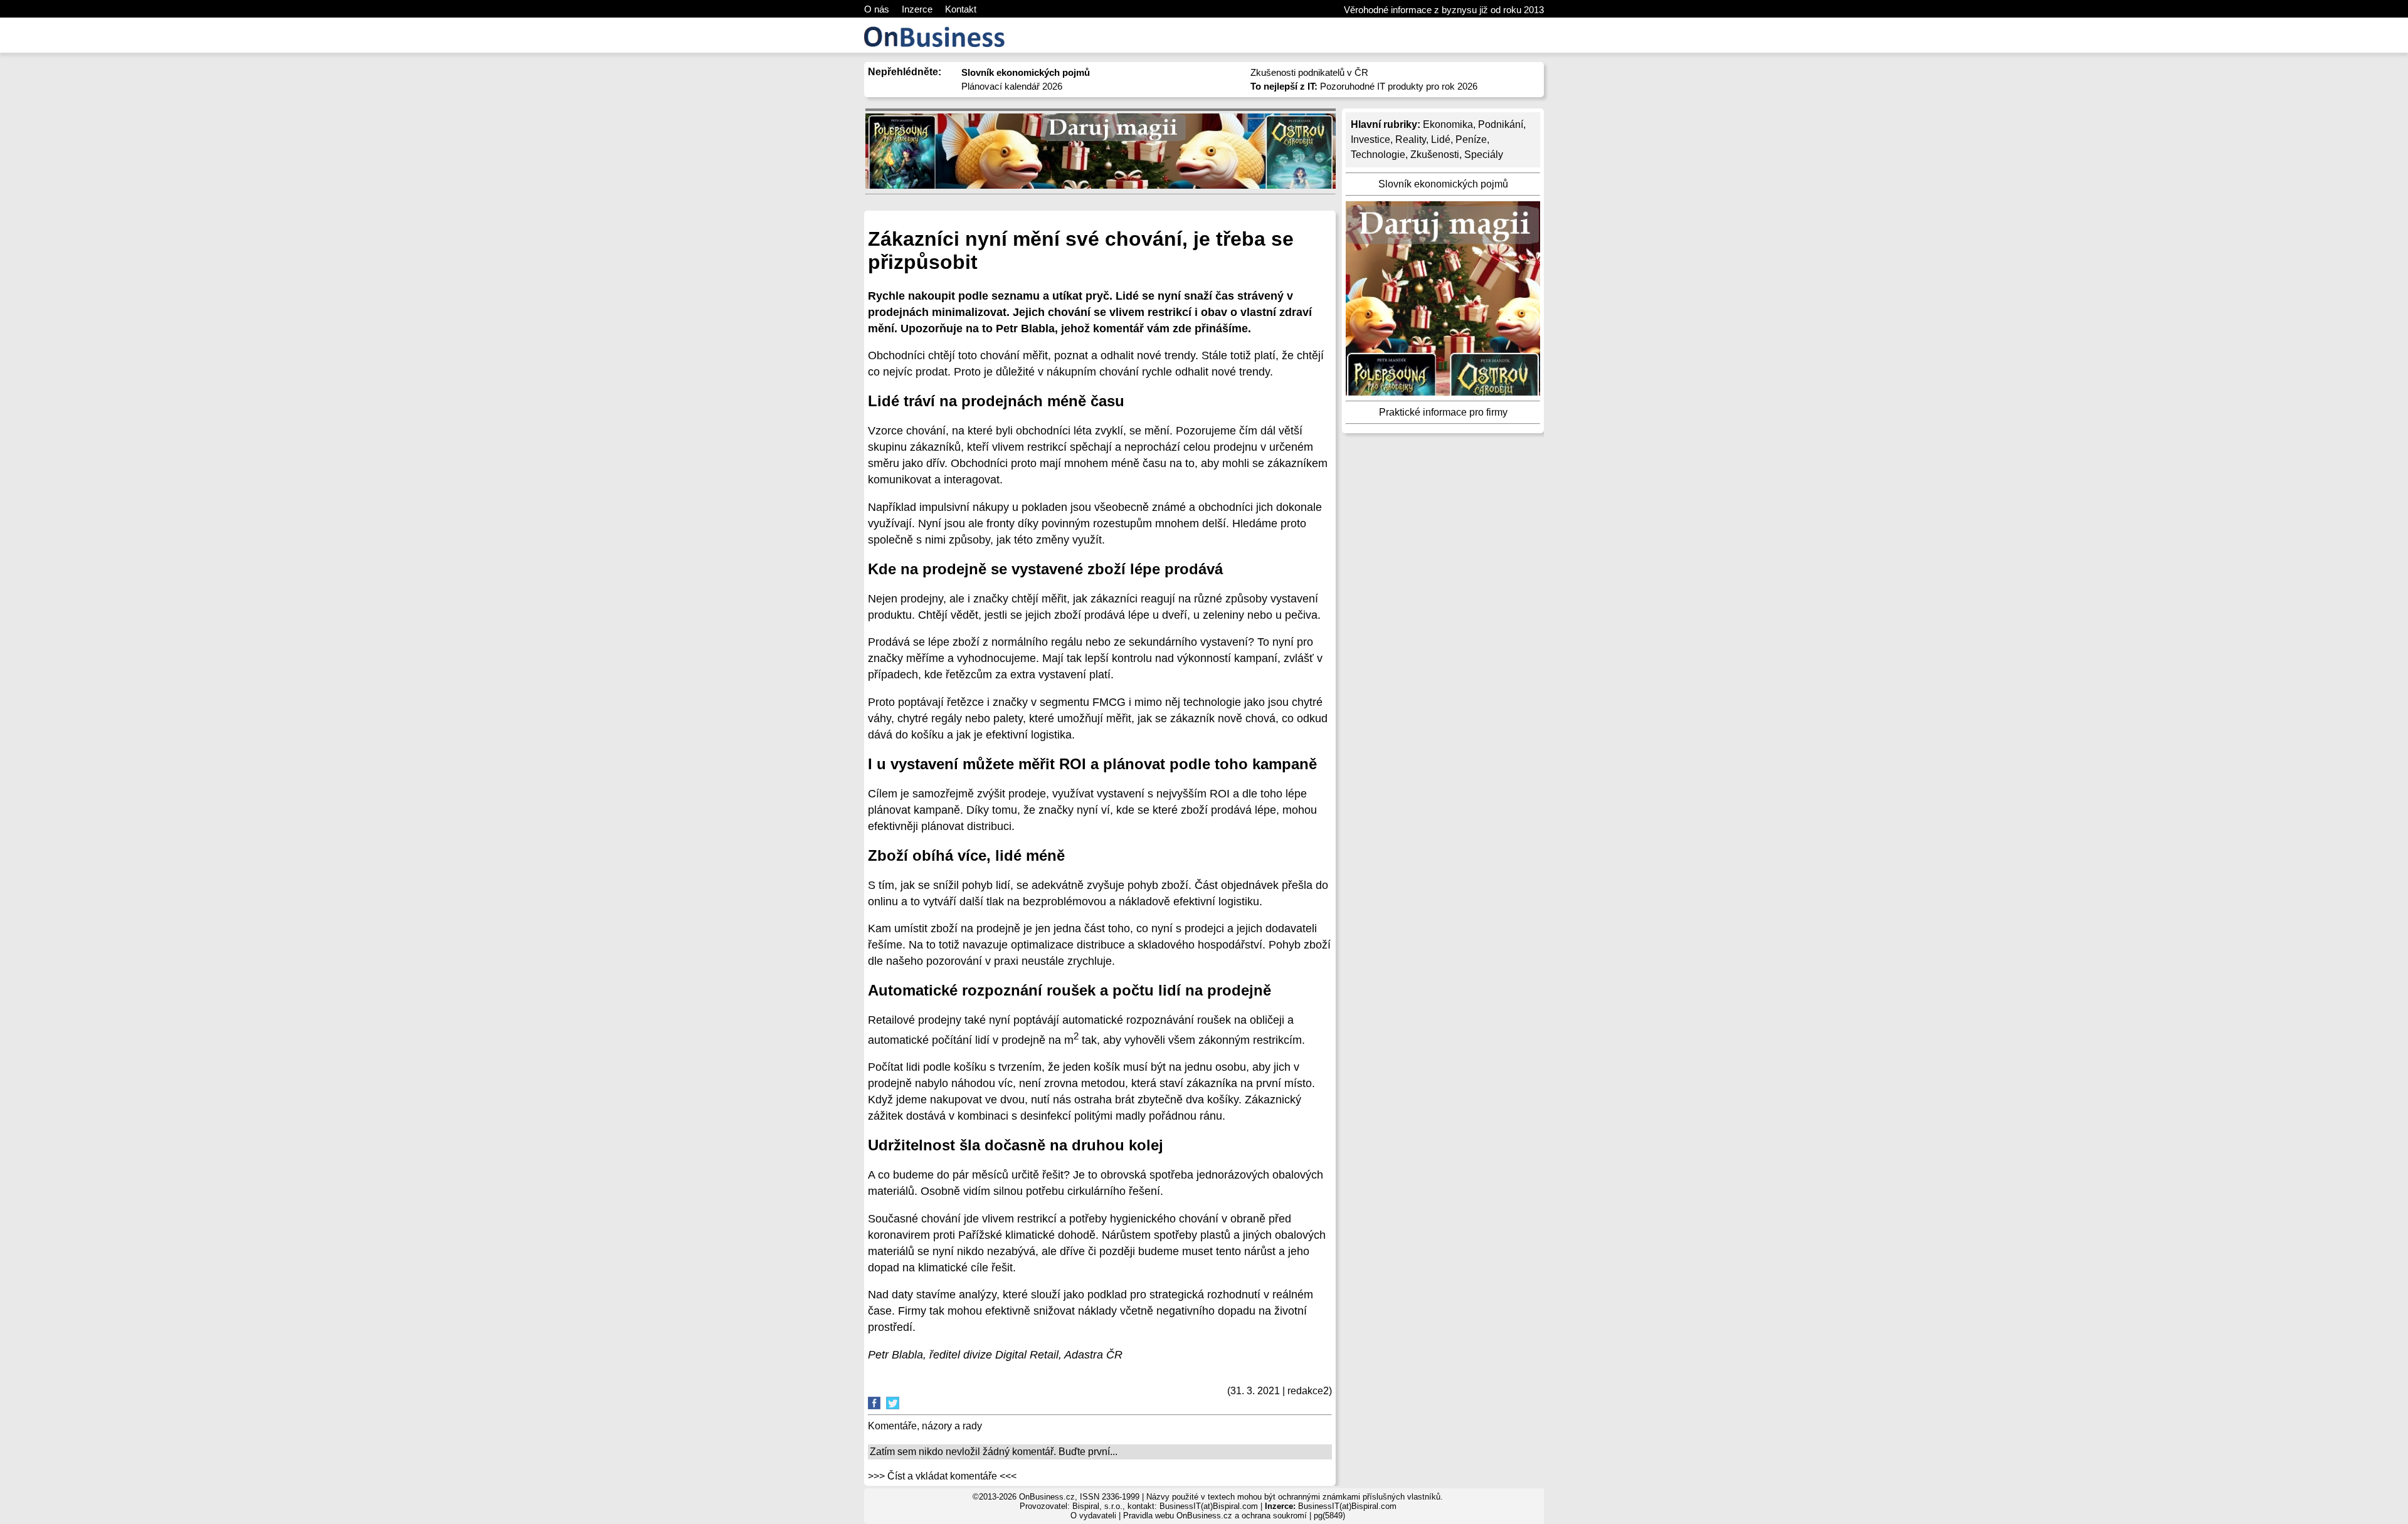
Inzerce (917, 9)
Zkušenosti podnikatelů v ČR (1309, 72)
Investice (1370, 139)
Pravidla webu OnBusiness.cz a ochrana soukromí (1215, 1516)
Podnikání (1501, 124)
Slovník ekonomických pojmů (1443, 184)
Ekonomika (1448, 124)
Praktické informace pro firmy (1443, 412)
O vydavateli (1093, 1516)
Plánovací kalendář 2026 (1012, 86)
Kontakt (961, 9)
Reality (1411, 139)
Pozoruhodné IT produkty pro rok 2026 (1364, 86)
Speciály (1484, 155)
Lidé (1441, 139)
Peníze (1471, 139)
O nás (877, 9)
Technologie (1378, 155)
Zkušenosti (1435, 155)
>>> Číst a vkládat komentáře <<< (942, 1476)
